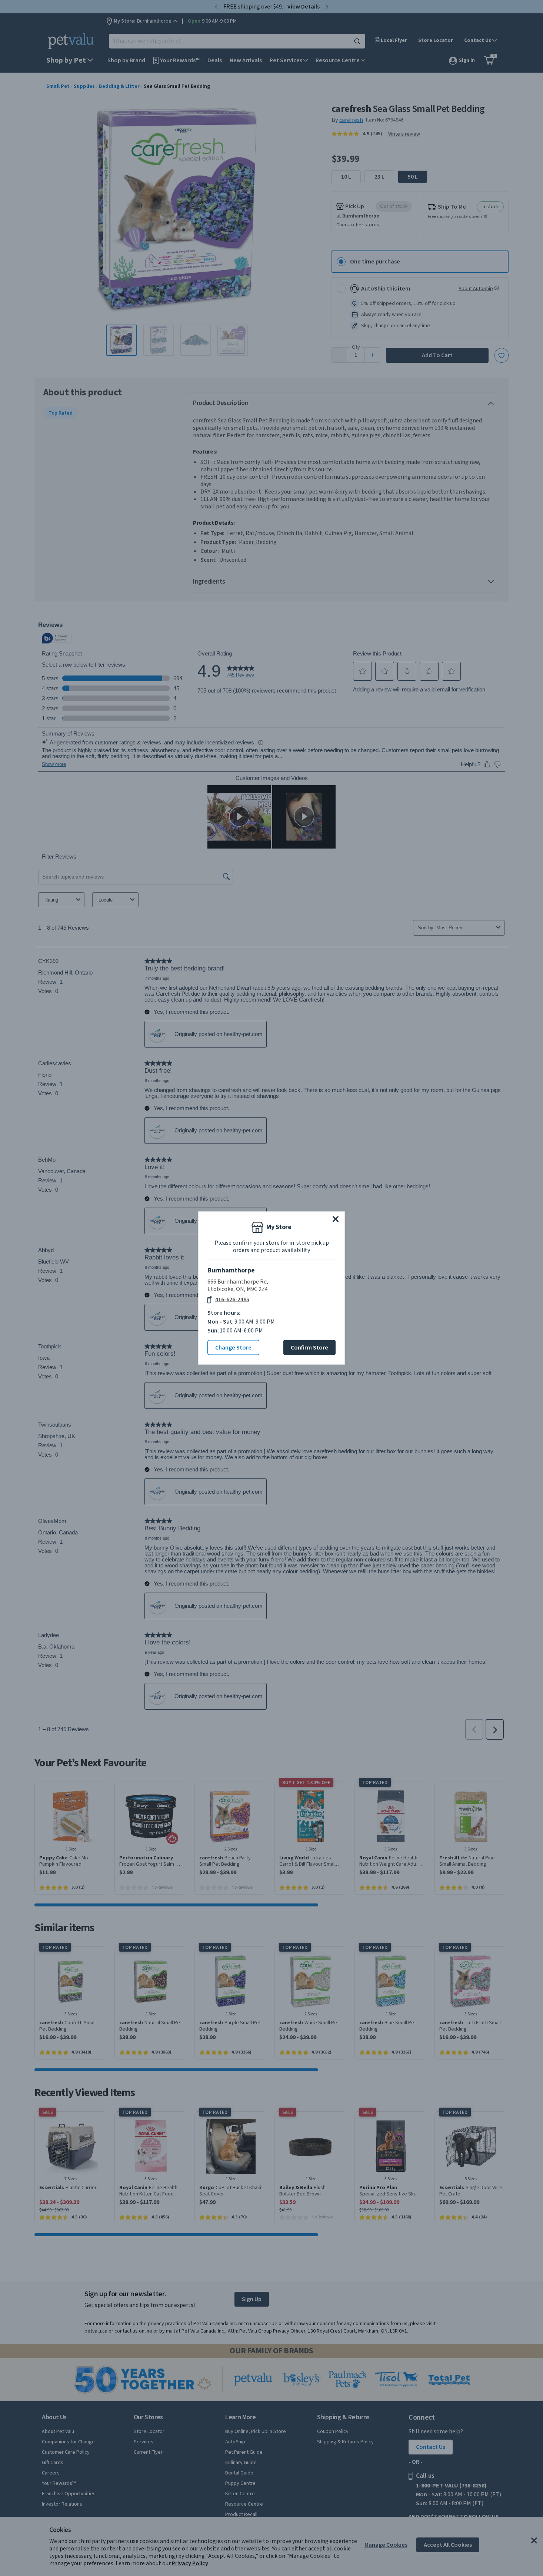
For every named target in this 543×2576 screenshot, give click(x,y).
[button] (336, 1219)
